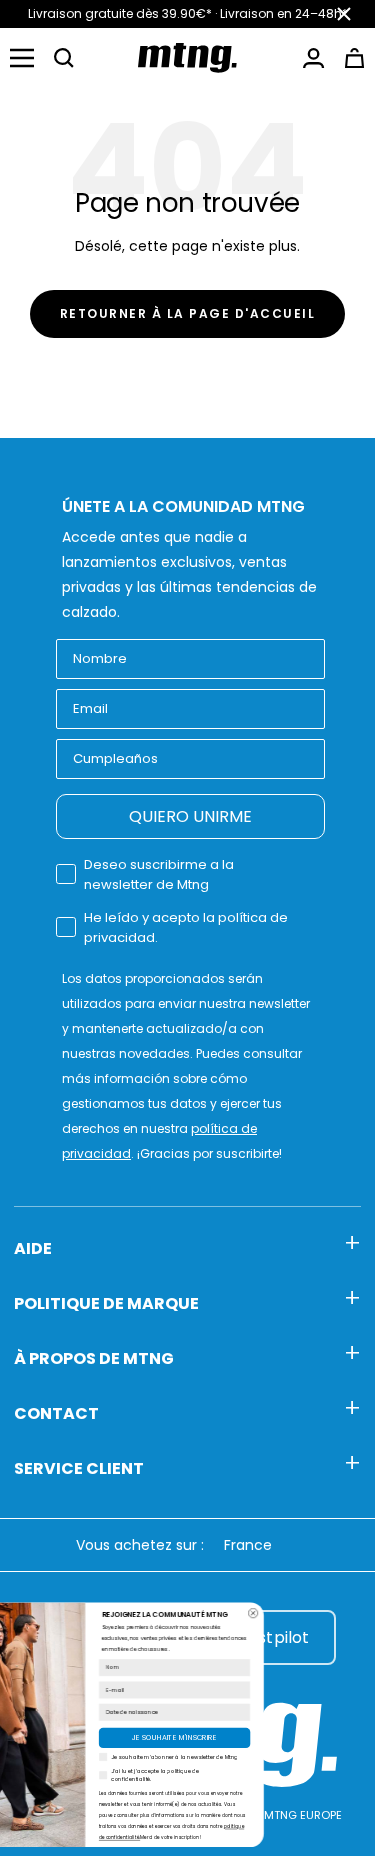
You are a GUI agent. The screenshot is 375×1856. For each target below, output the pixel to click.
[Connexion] (313, 58)
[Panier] (354, 58)
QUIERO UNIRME (190, 816)
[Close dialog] (330, 1613)
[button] (64, 58)
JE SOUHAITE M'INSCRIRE (251, 1738)
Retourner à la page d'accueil (188, 313)
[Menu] (22, 58)
